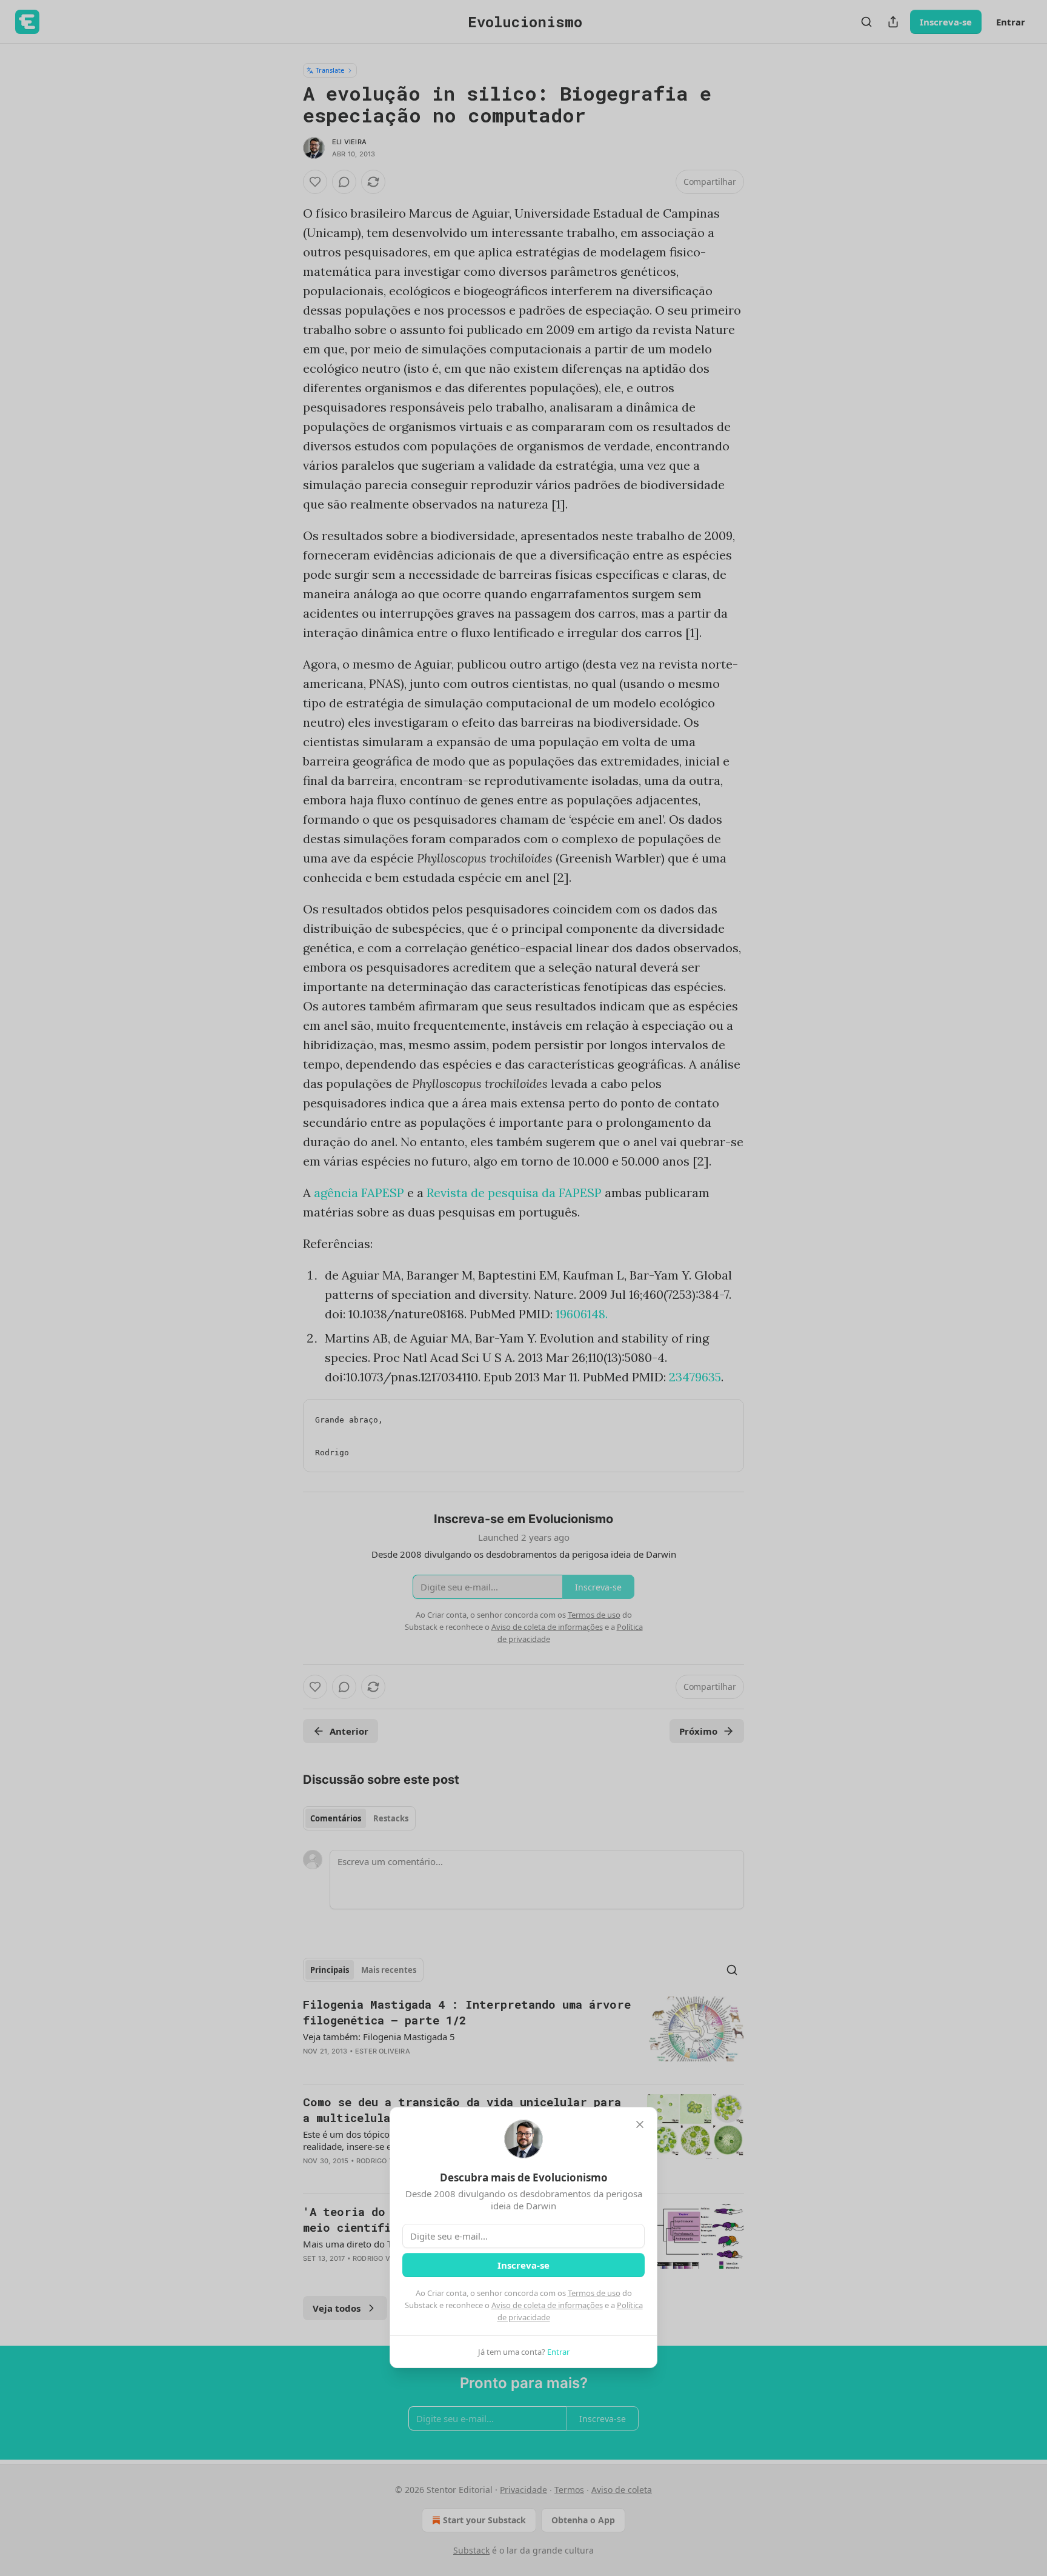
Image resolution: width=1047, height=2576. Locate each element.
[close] (640, 2124)
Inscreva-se (523, 2265)
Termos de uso (594, 2293)
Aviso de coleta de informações (547, 2305)
